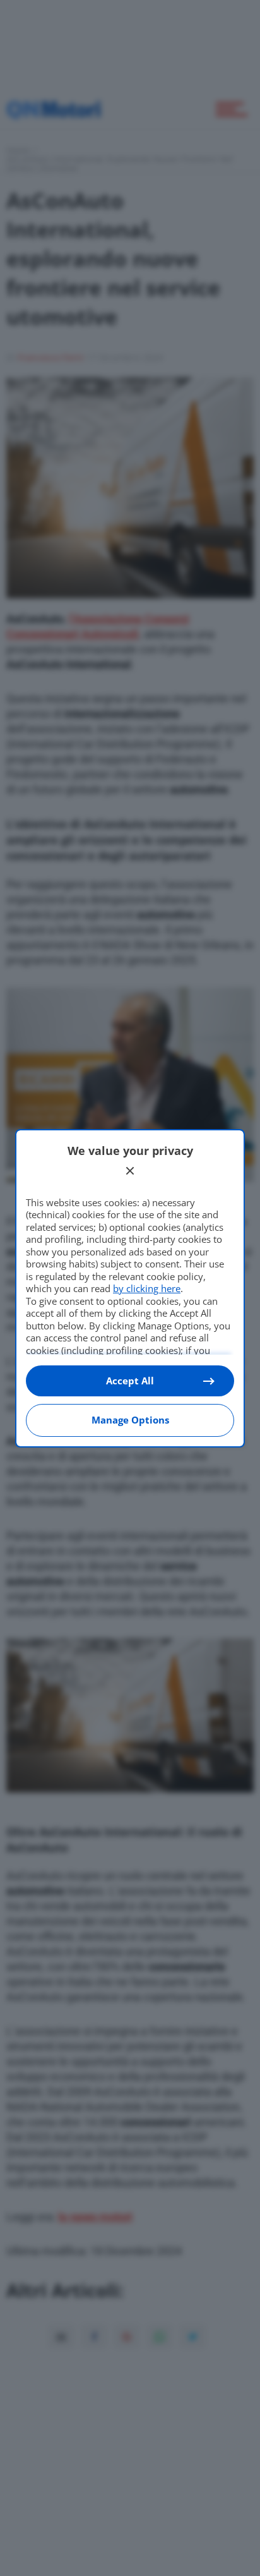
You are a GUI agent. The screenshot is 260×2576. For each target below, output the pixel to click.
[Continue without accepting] (130, 1171)
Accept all (130, 1381)
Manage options (130, 1420)
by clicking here (147, 1288)
